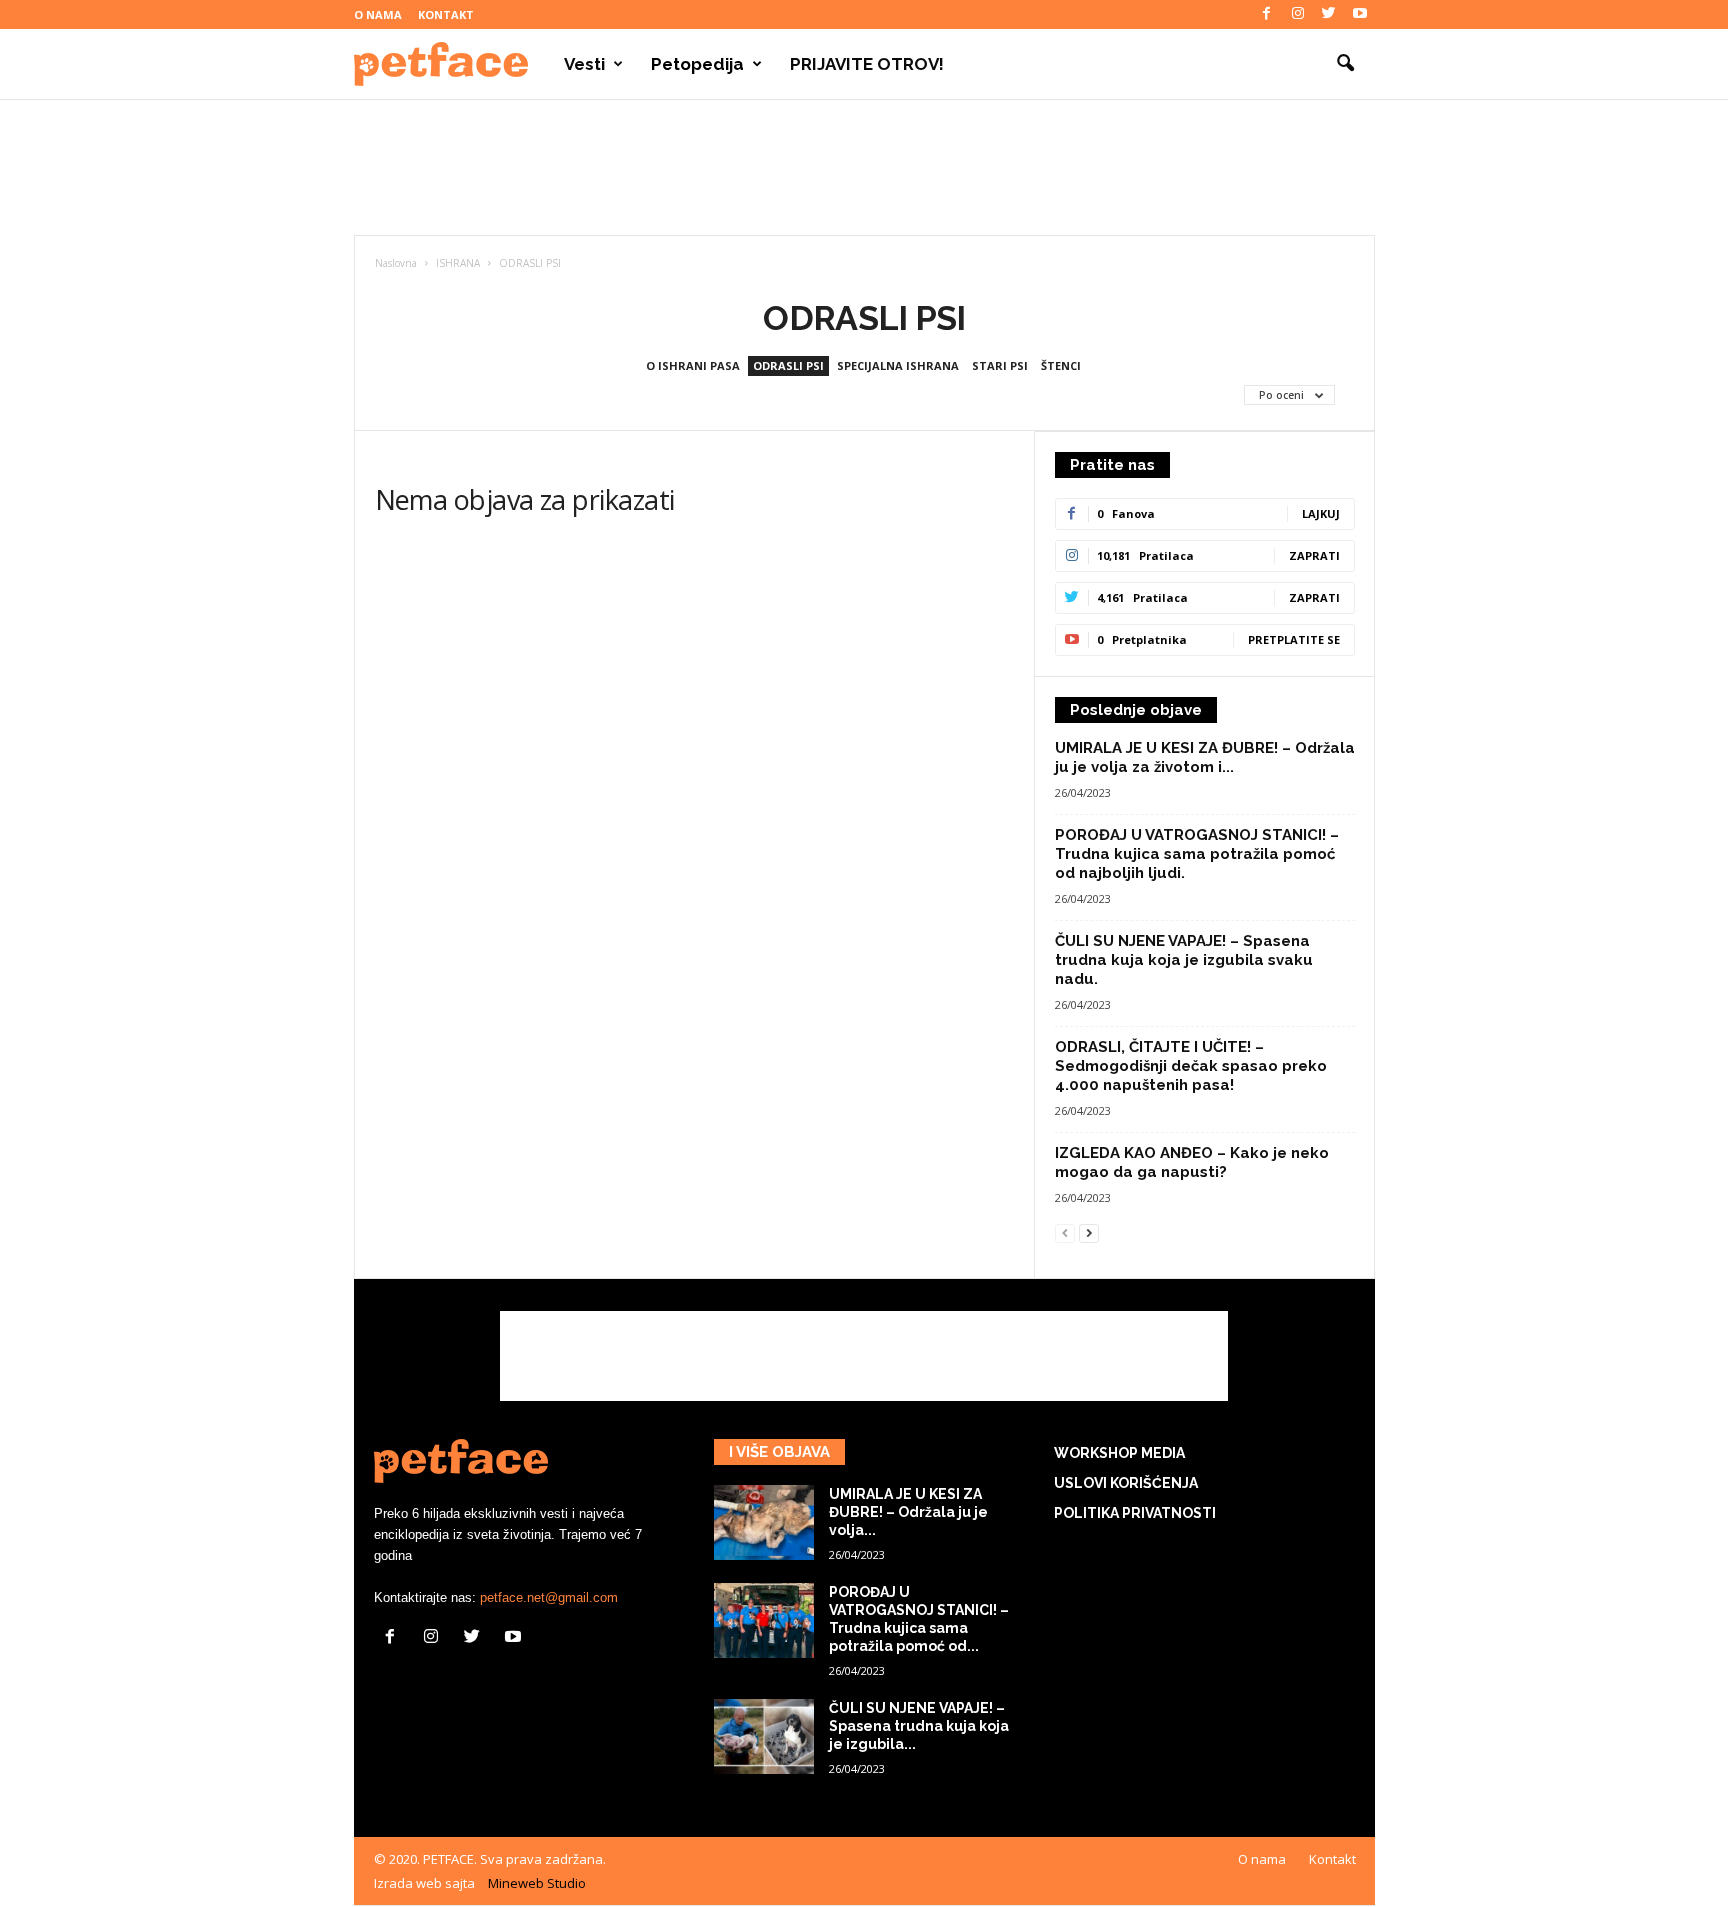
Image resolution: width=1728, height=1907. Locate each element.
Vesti (584, 64)
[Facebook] (1267, 14)
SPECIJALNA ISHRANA (898, 365)
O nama (378, 14)
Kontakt (446, 14)
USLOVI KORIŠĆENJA (1126, 1483)
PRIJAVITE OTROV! (867, 64)
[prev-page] (1065, 1232)
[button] (1345, 64)
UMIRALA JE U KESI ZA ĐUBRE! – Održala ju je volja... (908, 1512)
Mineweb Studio (537, 1883)
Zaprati (1314, 555)
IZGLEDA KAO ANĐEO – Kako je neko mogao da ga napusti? (1192, 1162)
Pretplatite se (1294, 639)
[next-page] (1089, 1232)
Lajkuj (1321, 513)
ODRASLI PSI (788, 365)
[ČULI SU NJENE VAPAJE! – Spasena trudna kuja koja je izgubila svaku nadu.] (764, 1736)
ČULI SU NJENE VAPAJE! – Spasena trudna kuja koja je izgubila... (919, 1726)
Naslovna (396, 263)
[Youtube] (1360, 14)
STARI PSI (1000, 365)
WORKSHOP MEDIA (1119, 1453)
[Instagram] (1298, 14)
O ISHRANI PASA (693, 365)
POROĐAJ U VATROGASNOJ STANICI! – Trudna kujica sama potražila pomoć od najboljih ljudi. (1197, 854)
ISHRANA (458, 263)
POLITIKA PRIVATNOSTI (1135, 1513)
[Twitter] (1329, 14)
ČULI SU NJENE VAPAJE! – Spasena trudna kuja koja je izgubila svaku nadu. (1184, 960)
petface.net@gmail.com (549, 1597)
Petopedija (697, 64)
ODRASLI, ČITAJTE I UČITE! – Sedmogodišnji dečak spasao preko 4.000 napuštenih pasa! (1191, 1066)
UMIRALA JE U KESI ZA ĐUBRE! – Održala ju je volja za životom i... (1205, 757)
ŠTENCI (1061, 365)
